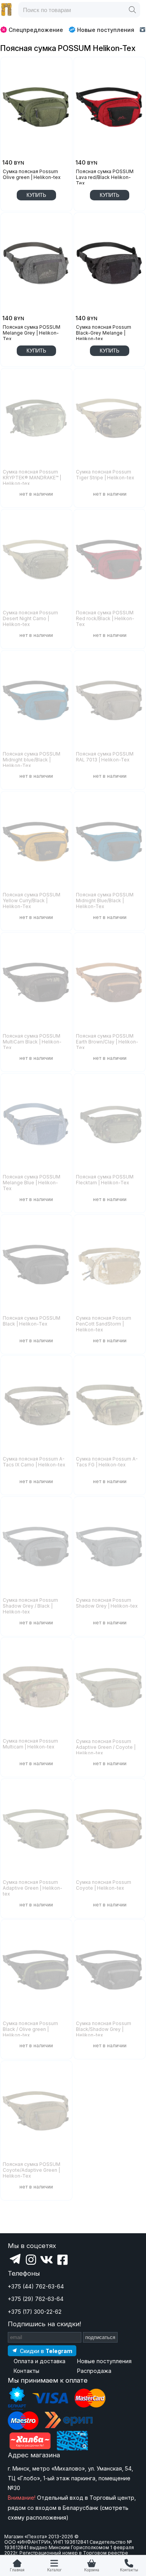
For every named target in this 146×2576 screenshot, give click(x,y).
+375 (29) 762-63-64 (36, 2299)
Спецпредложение (36, 30)
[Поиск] (132, 10)
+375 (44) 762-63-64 (36, 2286)
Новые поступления (106, 30)
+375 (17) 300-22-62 (35, 2312)
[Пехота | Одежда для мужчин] (7, 10)
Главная (17, 2570)
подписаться (100, 2337)
